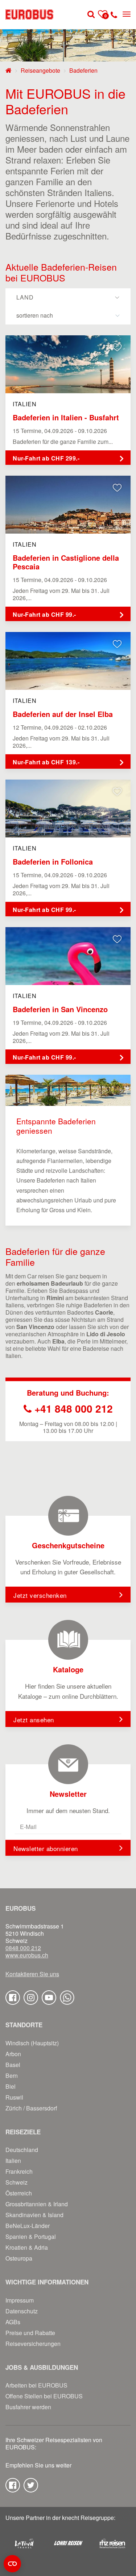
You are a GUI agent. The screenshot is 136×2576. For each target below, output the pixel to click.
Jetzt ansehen (34, 1720)
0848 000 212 (23, 1948)
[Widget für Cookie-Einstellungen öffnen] (12, 2564)
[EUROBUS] (29, 14)
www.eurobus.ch (27, 1955)
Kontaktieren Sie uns (32, 1974)
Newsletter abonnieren (46, 1848)
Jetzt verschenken (40, 1595)
